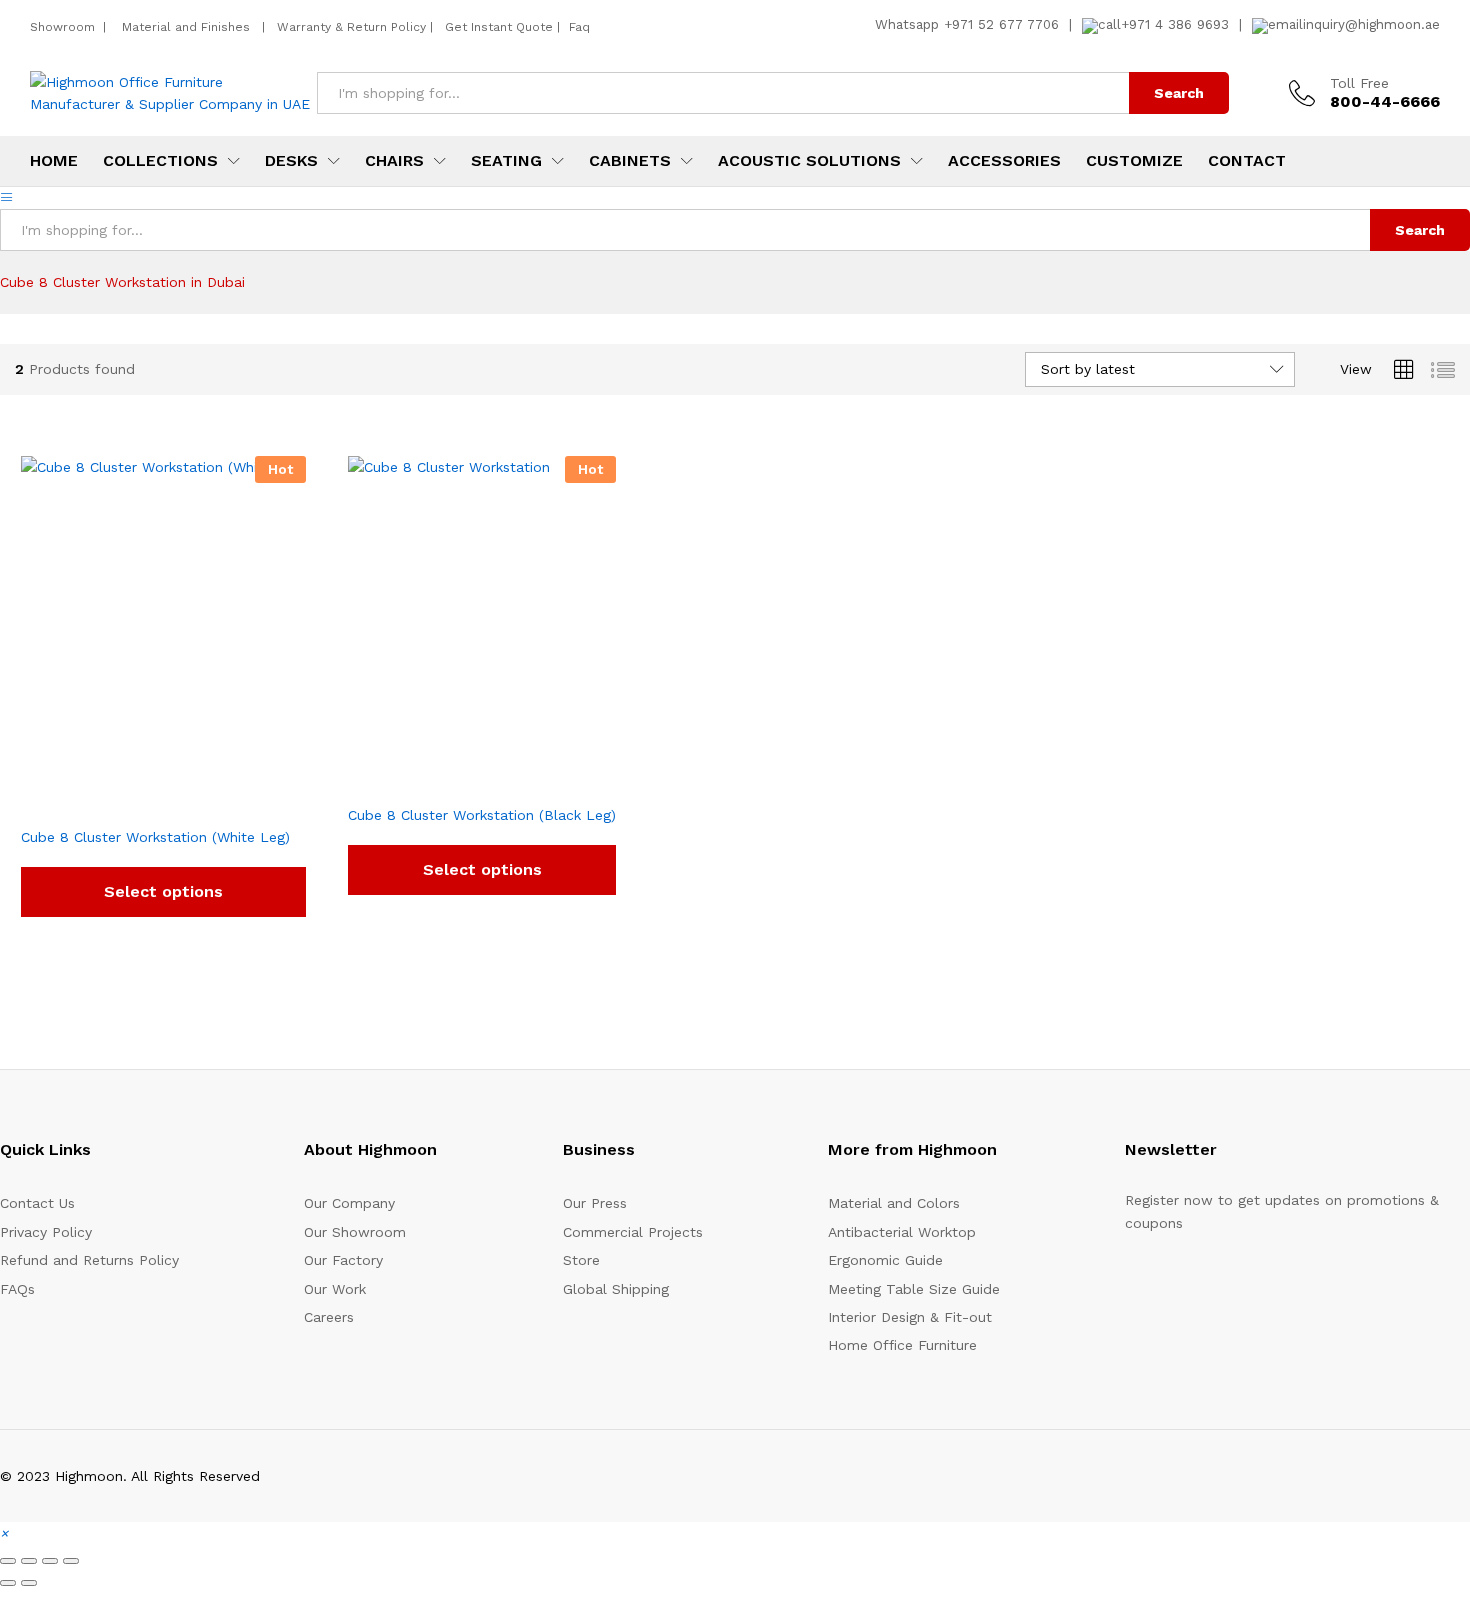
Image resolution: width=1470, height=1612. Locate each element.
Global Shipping (616, 1289)
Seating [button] (506, 161)
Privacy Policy (46, 1232)
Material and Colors (894, 1203)
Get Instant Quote (499, 27)
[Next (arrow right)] (29, 1583)
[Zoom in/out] (8, 1561)
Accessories (1004, 161)
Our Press (595, 1203)
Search (1179, 93)
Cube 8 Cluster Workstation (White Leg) (155, 837)
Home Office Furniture (902, 1345)
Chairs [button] (394, 161)
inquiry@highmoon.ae (1371, 24)
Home (54, 161)
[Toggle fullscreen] (29, 1561)
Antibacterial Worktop (902, 1232)
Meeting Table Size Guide (914, 1289)
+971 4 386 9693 (1175, 24)
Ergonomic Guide (885, 1260)
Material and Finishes (188, 27)
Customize (1134, 161)
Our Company (349, 1203)
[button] (4, 1533)
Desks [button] (291, 161)
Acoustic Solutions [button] (809, 161)
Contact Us (37, 1203)
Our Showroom (355, 1232)
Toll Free (1359, 83)
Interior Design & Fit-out (910, 1317)
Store (581, 1260)
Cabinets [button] (630, 161)
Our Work (335, 1289)
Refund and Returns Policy (89, 1260)
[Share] (50, 1561)
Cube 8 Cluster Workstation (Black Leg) (482, 815)
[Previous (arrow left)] (8, 1583)
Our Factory (343, 1260)
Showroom (64, 27)
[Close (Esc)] (71, 1561)
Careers (329, 1317)
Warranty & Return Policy (349, 27)
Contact (1247, 161)
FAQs (17, 1289)
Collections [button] (160, 161)
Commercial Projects (633, 1232)
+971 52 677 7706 (1001, 24)
